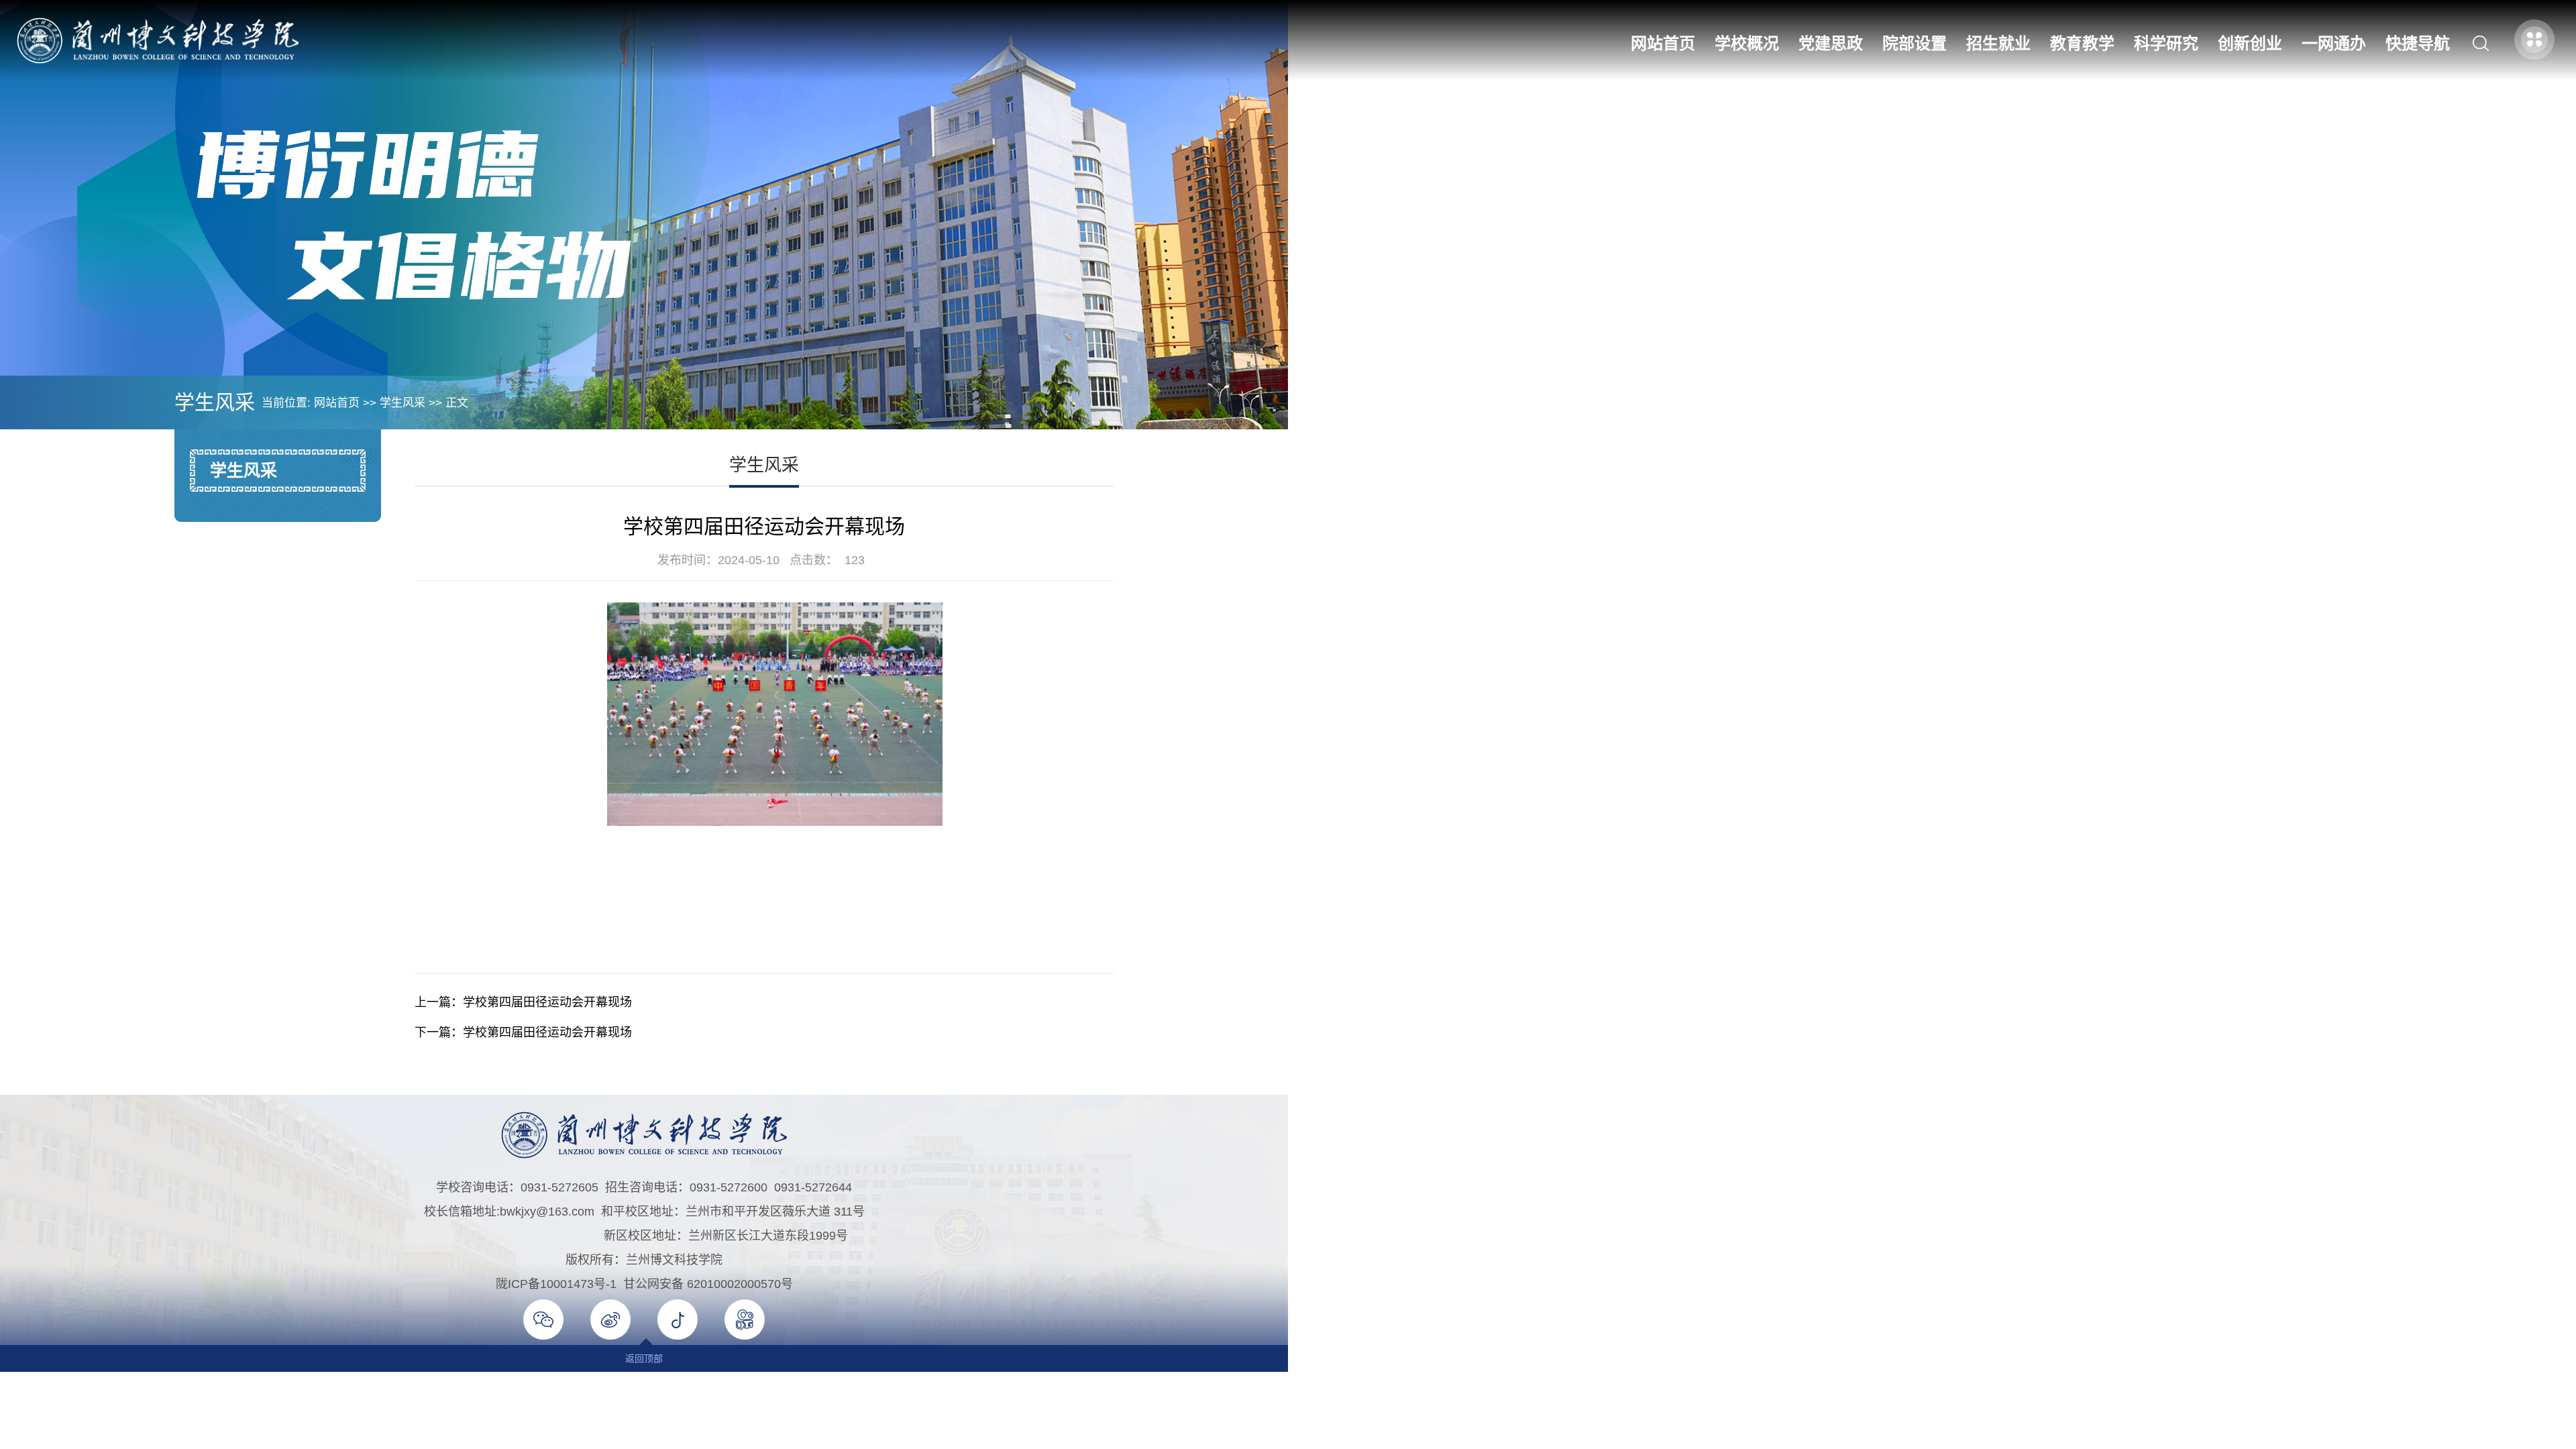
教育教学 (2082, 43)
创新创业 (2250, 43)
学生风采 (402, 403)
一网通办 (2334, 43)
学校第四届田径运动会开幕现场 (547, 1002)
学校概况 (1747, 43)
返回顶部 (644, 1358)
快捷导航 (2418, 43)
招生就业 (1998, 43)
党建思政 (1831, 43)
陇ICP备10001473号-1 (556, 1284)
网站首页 (1663, 43)
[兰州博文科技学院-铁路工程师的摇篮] (158, 40)
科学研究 (2166, 43)
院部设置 (1915, 43)
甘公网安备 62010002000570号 (708, 1284)
